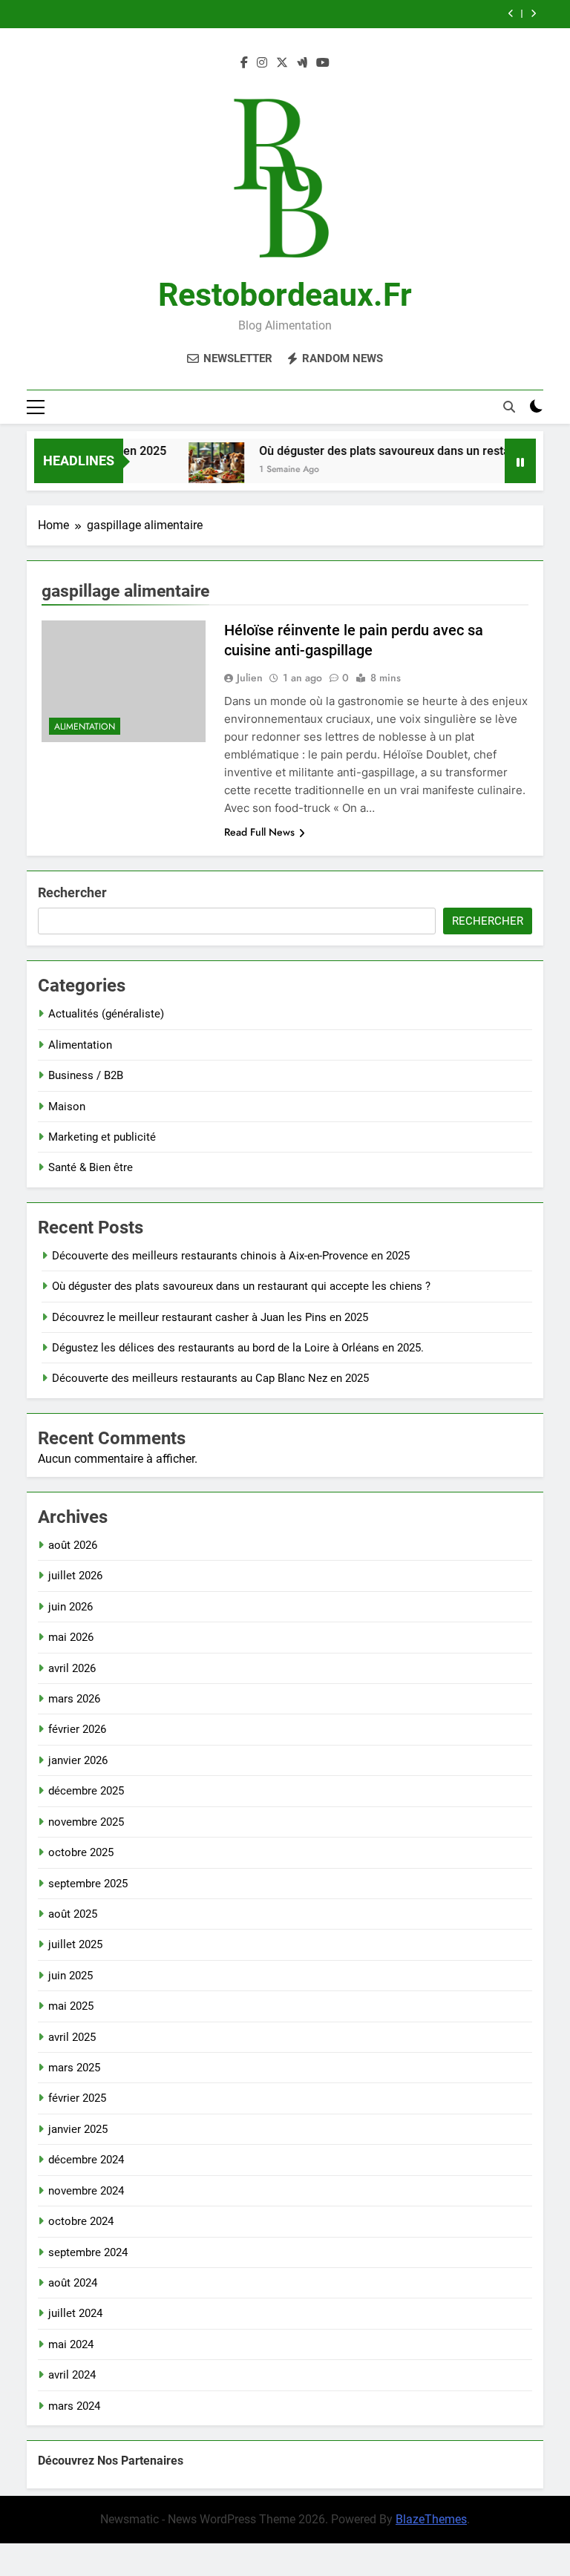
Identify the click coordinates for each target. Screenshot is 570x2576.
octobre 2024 (81, 2221)
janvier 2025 (78, 2129)
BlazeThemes (431, 2519)
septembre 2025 (88, 1884)
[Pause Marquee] (520, 461)
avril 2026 (72, 1668)
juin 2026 (71, 1607)
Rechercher (72, 892)
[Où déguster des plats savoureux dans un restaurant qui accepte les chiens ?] (199, 470)
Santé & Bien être (91, 1167)
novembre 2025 (86, 1822)
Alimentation (85, 727)
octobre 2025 (81, 1852)
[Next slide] (533, 14)
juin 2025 (71, 1976)
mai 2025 (71, 2006)
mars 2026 (74, 1699)
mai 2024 (71, 2344)
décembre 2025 (86, 1791)
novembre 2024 (86, 2191)
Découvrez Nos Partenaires (111, 2461)
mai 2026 (71, 1637)
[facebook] (244, 63)
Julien (250, 678)
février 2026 (77, 1729)
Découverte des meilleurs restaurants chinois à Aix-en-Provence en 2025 (231, 1256)
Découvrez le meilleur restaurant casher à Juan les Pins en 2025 (210, 1317)
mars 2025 (74, 2068)
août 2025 (73, 1914)
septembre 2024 (88, 2252)
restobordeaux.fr (285, 295)
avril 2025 (72, 2037)
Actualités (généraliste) (106, 1014)
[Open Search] (509, 407)
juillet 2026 (75, 1576)
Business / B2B (86, 1075)
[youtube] (323, 63)
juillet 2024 (75, 2313)
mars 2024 (74, 2406)
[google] (302, 63)
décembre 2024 (86, 2160)
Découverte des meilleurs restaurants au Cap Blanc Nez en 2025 (210, 1378)
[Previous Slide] (511, 14)
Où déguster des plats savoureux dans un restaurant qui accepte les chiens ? (241, 1286)
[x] (282, 63)
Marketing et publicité (102, 1137)
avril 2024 (72, 2375)
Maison (67, 1107)
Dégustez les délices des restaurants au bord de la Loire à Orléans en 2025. (238, 1348)
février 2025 (77, 2098)
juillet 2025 (75, 1944)
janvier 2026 (78, 1760)
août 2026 (73, 1545)
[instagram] (262, 63)
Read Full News (259, 832)
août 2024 (73, 2283)
